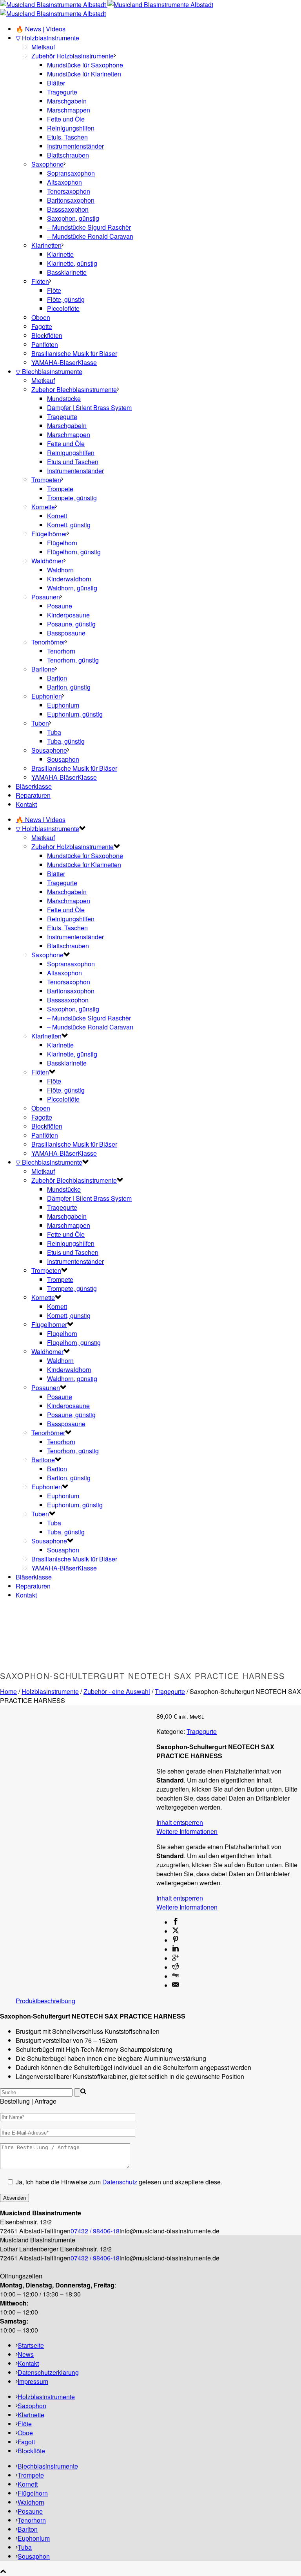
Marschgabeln (67, 101)
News (26, 2354)
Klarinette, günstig (72, 263)
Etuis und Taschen (73, 462)
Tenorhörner (48, 642)
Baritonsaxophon (71, 200)
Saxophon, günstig (73, 218)
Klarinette (60, 254)
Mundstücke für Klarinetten (84, 74)
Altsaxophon (64, 182)
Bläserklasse (34, 786)
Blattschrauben (68, 155)
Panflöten (45, 344)
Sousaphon (63, 759)
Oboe (25, 2433)
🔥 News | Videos (41, 29)
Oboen (41, 317)
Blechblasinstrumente (48, 2466)
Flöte (54, 290)
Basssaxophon (68, 209)
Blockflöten (47, 335)
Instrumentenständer (75, 146)
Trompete (60, 489)
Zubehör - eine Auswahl (117, 1691)
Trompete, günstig (72, 498)
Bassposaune (66, 633)
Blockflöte (31, 2451)
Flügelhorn (62, 543)
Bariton (57, 678)
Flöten (40, 281)
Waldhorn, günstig (72, 588)
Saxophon (32, 2406)
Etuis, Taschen (67, 137)
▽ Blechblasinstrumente (49, 371)
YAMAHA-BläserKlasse (64, 362)
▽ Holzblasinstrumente (47, 38)
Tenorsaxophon (69, 191)
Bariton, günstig (69, 687)
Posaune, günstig (71, 624)
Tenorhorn (61, 651)
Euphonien (47, 696)
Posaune (60, 606)
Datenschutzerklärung (48, 2372)
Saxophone (47, 164)
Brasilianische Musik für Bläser (74, 353)
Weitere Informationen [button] (187, 1831)
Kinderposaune (68, 615)
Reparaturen (33, 795)
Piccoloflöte (63, 308)
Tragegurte (62, 92)
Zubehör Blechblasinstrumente (74, 389)
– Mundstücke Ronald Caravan (90, 236)
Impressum (33, 2381)
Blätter (56, 83)
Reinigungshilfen (71, 128)
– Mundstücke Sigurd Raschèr (89, 227)
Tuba (54, 732)
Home (8, 1691)
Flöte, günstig (66, 299)
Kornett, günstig (69, 525)
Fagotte (42, 326)
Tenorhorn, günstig (73, 660)
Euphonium (63, 705)
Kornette (43, 507)
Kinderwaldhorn (69, 579)
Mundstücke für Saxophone (85, 65)
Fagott (26, 2442)
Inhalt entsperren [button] (180, 1822)
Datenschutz (120, 2182)
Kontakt (26, 804)
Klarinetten (46, 245)
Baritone (43, 669)
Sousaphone (49, 750)
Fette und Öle (66, 119)
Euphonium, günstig (75, 714)
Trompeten (46, 480)
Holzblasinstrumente (50, 1691)
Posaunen (46, 597)
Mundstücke (64, 398)
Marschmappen (69, 110)
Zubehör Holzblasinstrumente (73, 56)
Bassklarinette (67, 272)
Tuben (40, 723)
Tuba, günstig (66, 741)
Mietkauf (43, 47)
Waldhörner (47, 561)
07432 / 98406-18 (95, 2231)
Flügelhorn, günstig (74, 552)
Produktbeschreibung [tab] (45, 2001)
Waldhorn (60, 570)
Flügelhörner (49, 534)
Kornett (57, 516)
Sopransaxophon (71, 173)
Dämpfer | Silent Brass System (89, 408)
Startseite (31, 2345)
